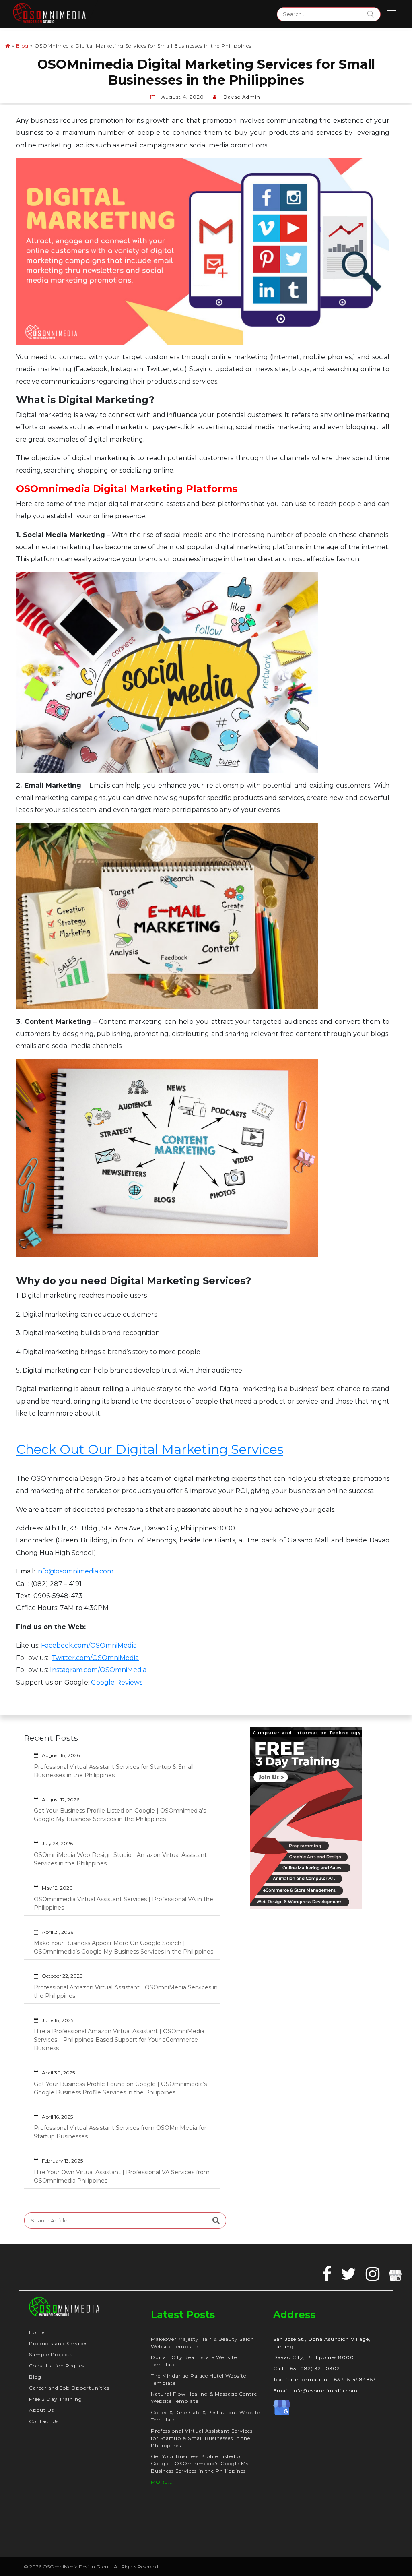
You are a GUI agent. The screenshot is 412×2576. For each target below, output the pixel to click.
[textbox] (203, 1275)
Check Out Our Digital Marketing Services (150, 1449)
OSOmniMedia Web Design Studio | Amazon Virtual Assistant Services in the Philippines (120, 1859)
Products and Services (58, 2343)
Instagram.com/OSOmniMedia (98, 1670)
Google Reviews (117, 1682)
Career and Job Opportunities (69, 2388)
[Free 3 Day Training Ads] (306, 1817)
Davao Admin (242, 97)
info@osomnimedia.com (75, 1571)
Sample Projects (51, 2354)
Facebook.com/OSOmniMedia (89, 1645)
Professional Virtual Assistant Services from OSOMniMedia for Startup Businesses (120, 2132)
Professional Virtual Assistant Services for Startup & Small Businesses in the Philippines (114, 1771)
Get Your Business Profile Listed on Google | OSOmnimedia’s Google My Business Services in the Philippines (120, 1815)
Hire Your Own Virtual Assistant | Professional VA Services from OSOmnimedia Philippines (122, 2176)
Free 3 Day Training (56, 2399)
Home (37, 2332)
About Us (41, 2410)
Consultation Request (58, 2366)
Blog (22, 46)
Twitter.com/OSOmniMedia (95, 1658)
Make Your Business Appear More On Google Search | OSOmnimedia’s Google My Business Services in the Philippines (124, 1947)
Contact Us (44, 2421)
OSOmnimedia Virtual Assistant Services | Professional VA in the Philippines (124, 1903)
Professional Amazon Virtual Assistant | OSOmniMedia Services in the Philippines (126, 1992)
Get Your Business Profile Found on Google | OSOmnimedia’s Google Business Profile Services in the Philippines (120, 2088)
